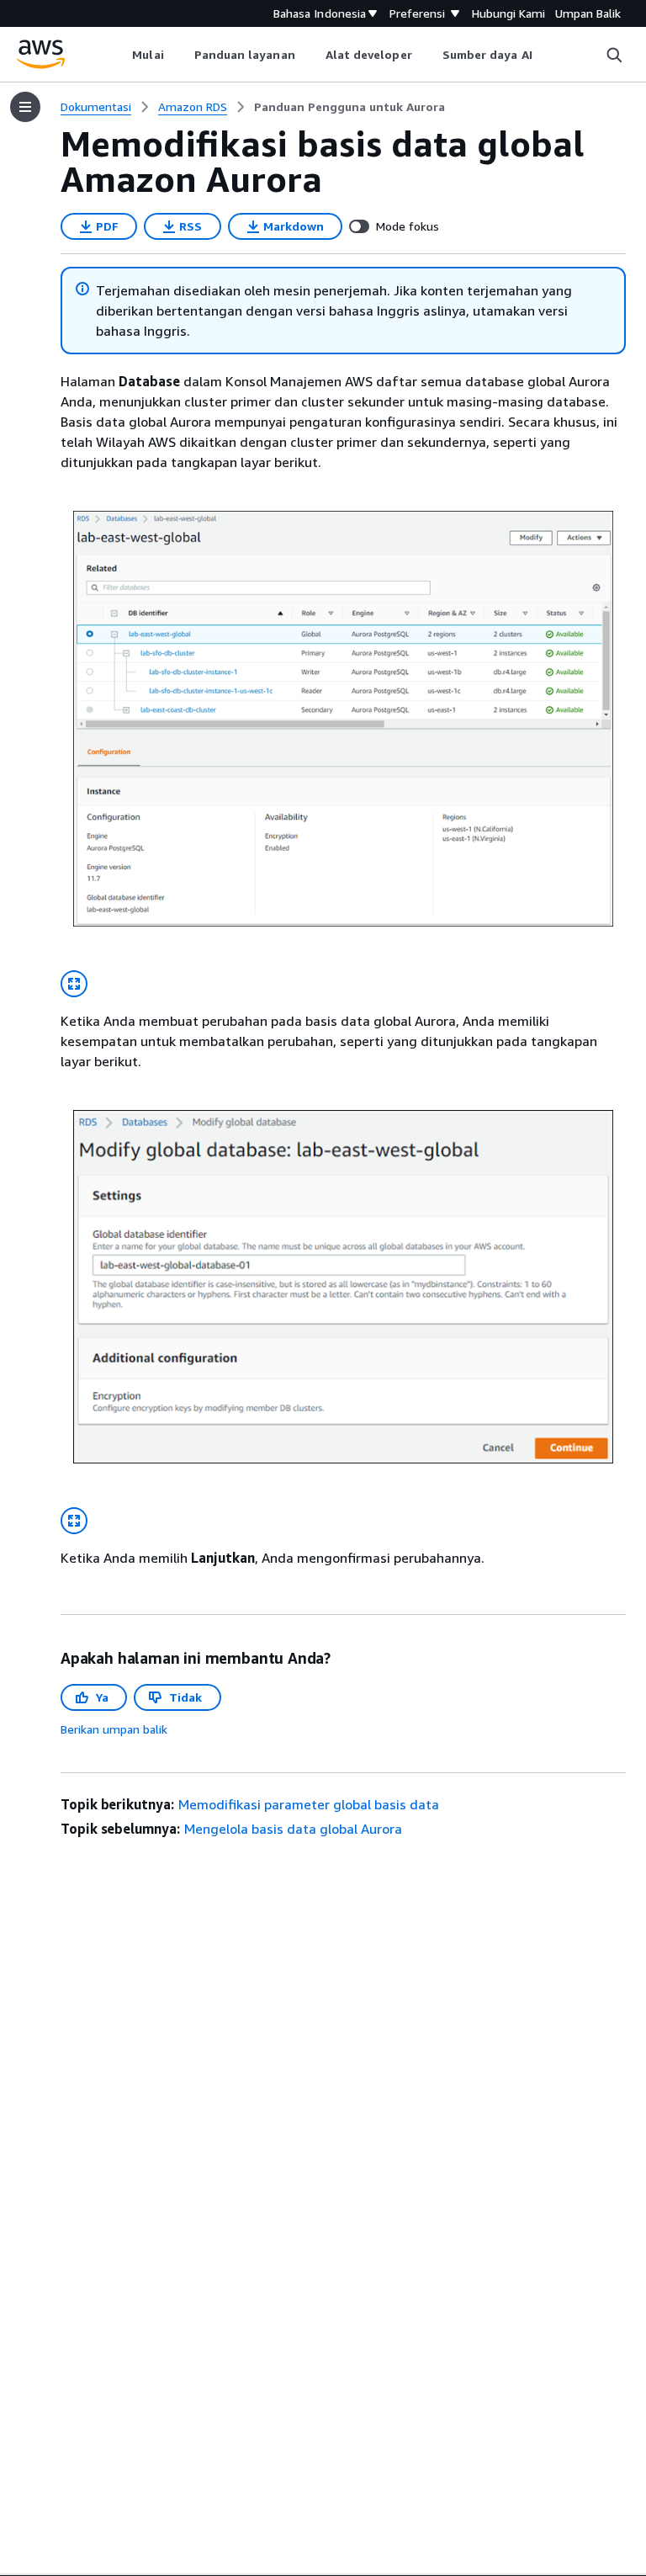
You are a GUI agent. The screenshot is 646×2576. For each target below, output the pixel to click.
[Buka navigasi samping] (25, 107)
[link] (349, 107)
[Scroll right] (545, 55)
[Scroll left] (120, 55)
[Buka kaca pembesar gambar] (74, 984)
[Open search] (614, 55)
